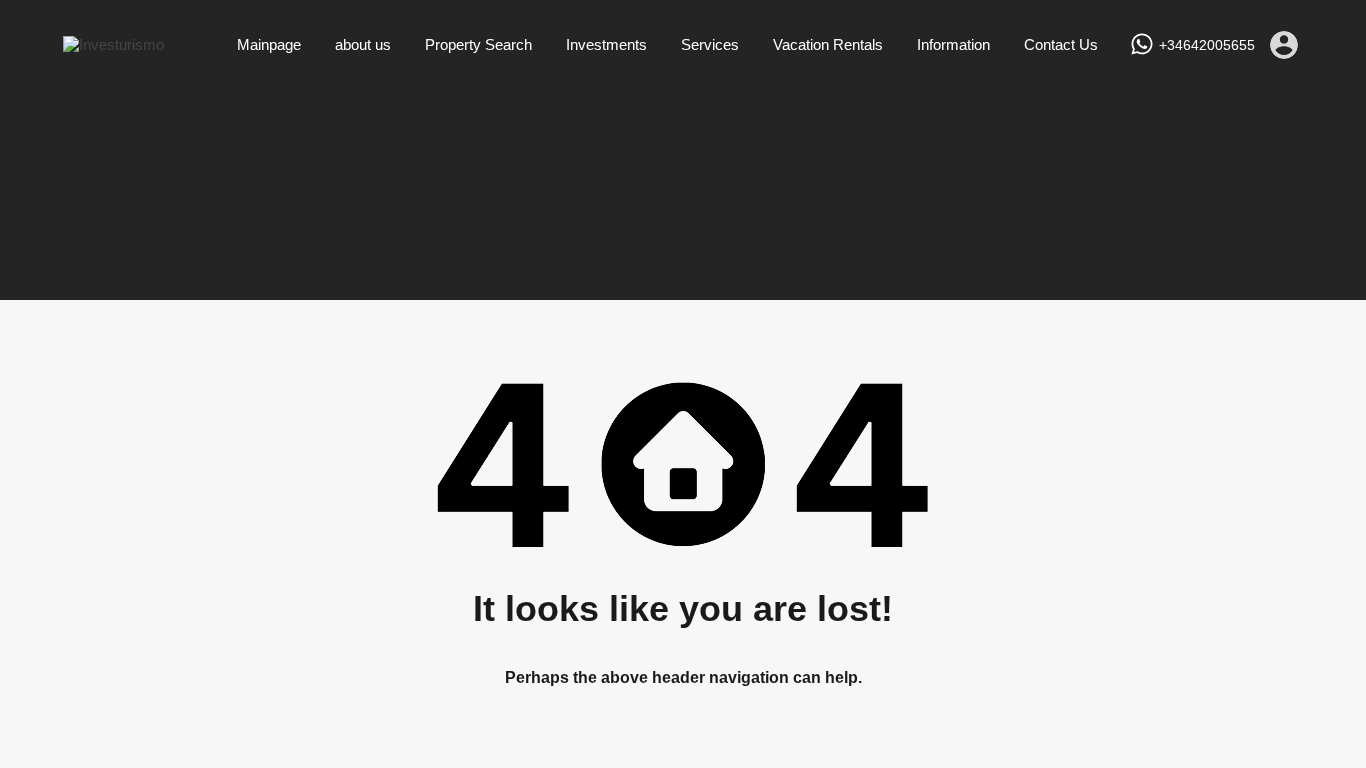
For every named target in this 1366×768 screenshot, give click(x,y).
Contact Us (1061, 44)
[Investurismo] (113, 44)
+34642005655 (1207, 45)
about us (363, 44)
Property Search (478, 44)
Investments (606, 44)
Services (710, 44)
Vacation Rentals (828, 44)
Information (953, 44)
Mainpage (269, 44)
